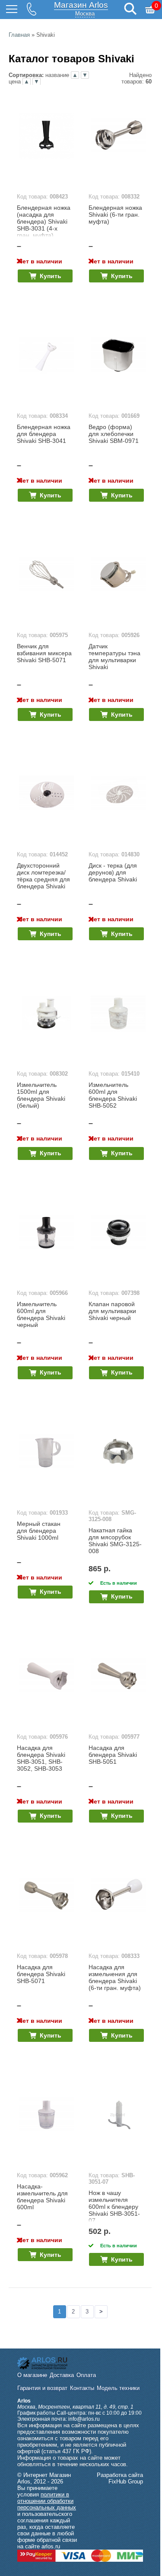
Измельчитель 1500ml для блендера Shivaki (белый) (41, 1095)
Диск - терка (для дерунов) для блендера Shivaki (113, 872)
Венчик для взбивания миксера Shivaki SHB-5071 (44, 653)
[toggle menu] (12, 10)
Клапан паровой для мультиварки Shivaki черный (112, 1311)
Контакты (82, 2388)
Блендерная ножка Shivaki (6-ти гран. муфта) (115, 215)
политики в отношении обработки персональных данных (47, 2501)
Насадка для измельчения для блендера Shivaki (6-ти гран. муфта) (115, 1977)
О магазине (32, 2375)
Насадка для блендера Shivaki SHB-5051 (113, 1755)
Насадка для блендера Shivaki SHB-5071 (41, 1974)
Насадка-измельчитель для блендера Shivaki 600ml (42, 2197)
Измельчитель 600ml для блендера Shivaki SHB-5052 (113, 1095)
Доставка (62, 2375)
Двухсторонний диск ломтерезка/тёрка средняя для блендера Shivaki (43, 876)
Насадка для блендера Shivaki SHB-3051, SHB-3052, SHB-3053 (41, 1758)
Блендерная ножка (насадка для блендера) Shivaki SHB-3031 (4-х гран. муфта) (44, 221)
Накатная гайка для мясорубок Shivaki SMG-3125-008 (115, 1541)
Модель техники (118, 2388)
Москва (85, 14)
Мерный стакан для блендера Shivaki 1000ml (39, 1531)
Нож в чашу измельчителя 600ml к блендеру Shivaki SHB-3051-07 (114, 2207)
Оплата (86, 2375)
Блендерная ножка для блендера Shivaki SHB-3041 (44, 434)
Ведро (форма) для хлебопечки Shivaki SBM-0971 (114, 434)
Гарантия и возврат (42, 2388)
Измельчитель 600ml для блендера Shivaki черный (41, 1314)
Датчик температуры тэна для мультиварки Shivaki (114, 657)
